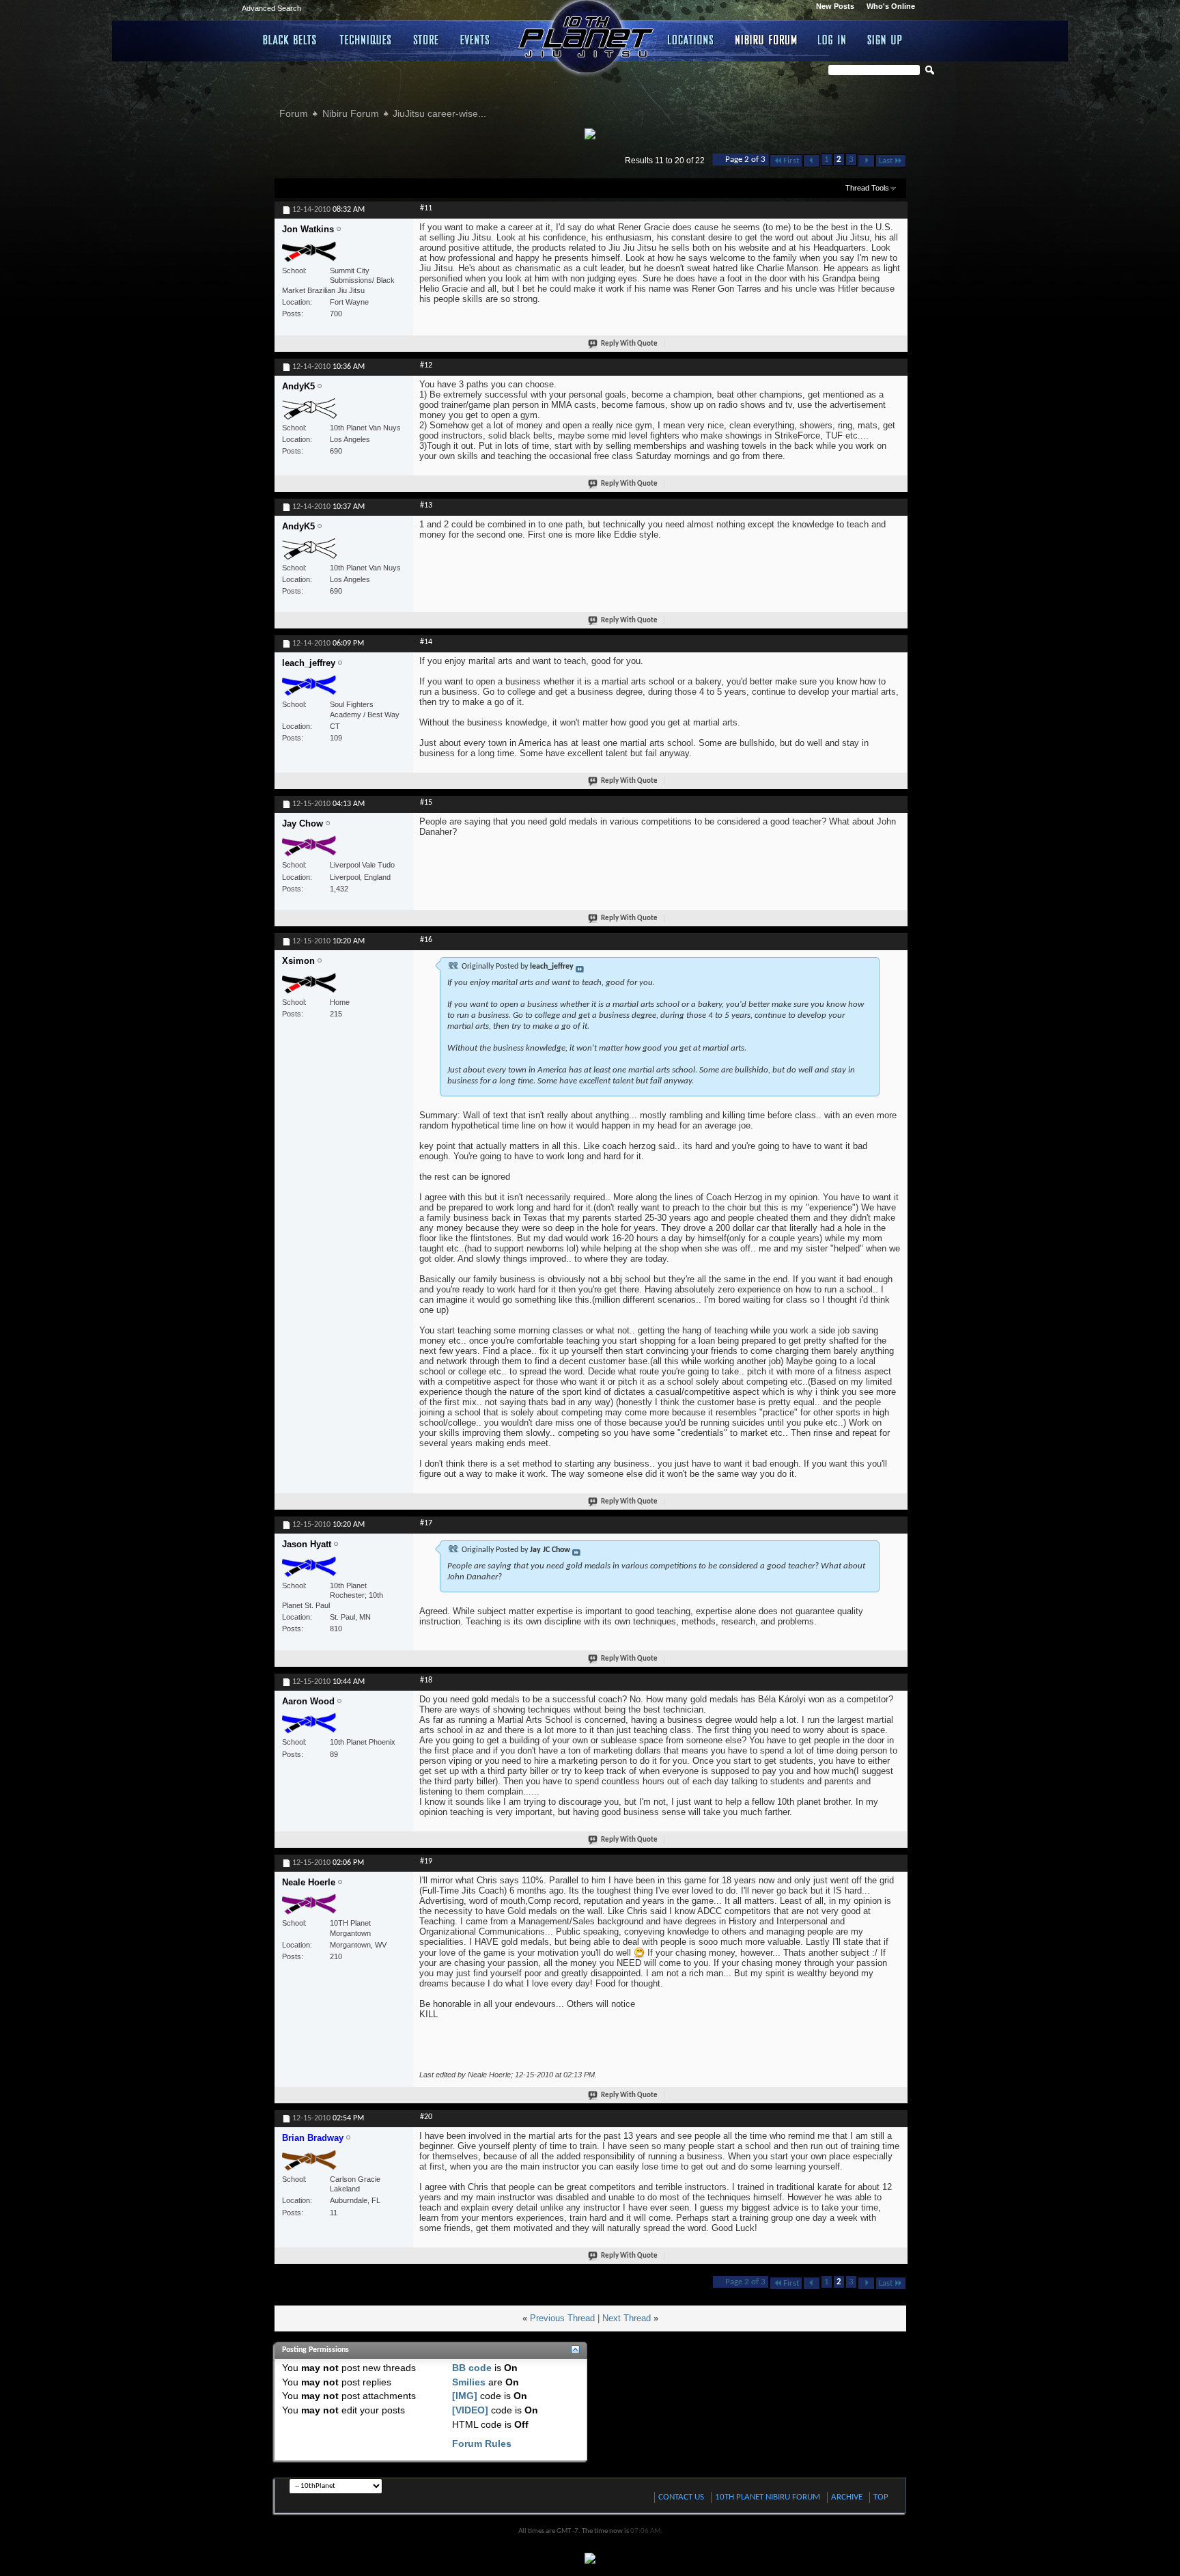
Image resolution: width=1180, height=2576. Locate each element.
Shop (426, 40)
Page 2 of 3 (745, 160)
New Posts (835, 6)
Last (886, 161)
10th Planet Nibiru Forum (768, 2497)
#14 (426, 642)
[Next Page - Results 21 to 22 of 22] (866, 161)
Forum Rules (482, 2443)
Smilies (469, 2382)
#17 (426, 1523)
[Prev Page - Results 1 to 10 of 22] (812, 161)
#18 (426, 1680)
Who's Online (891, 6)
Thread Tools (867, 188)
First (791, 161)
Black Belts (291, 40)
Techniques (366, 40)
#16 (426, 940)
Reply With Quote (629, 344)
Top (881, 2497)
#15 (426, 803)
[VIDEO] (470, 2410)
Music (477, 40)
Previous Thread (562, 2318)
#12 (426, 365)
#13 (426, 505)
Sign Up (885, 40)
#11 (426, 208)
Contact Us (681, 2497)
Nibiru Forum (767, 40)
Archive (847, 2497)
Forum (294, 113)
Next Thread (627, 2318)
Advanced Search (271, 8)
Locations (691, 40)
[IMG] (465, 2396)
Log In (832, 40)
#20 (426, 2117)
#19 (426, 1861)
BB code (472, 2368)
